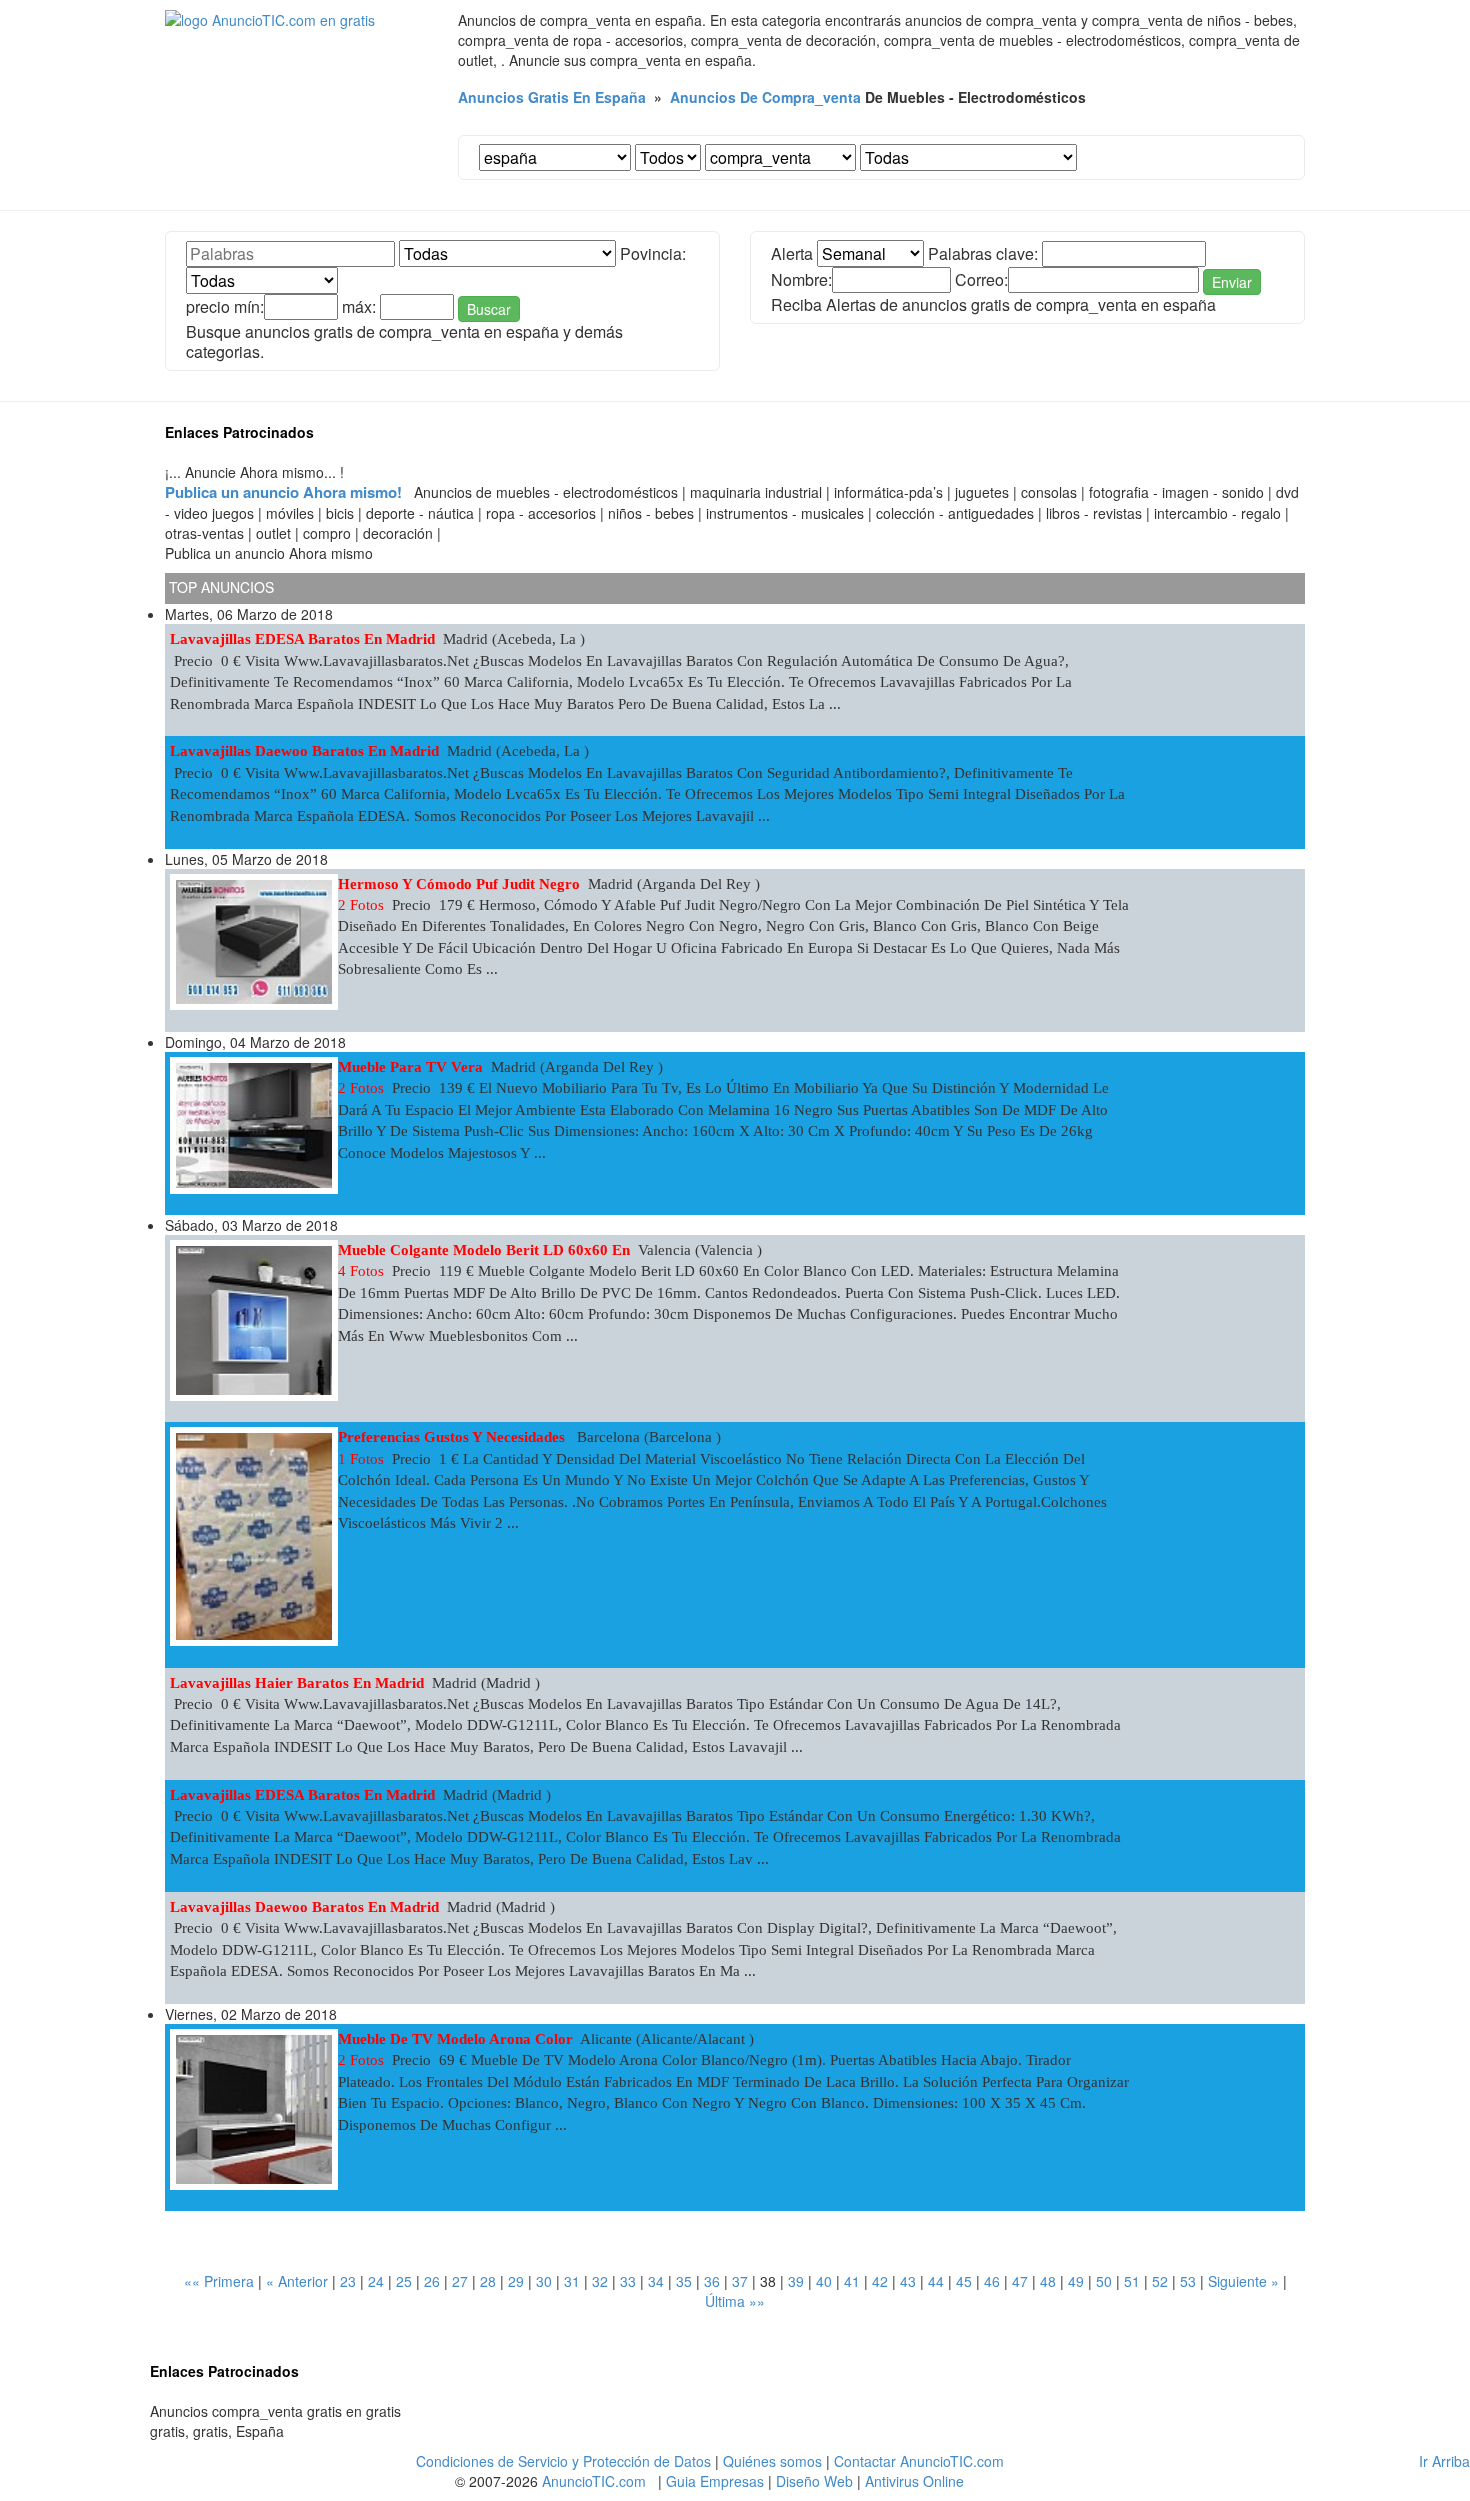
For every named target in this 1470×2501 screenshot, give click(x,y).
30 (544, 2281)
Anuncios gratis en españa (552, 97)
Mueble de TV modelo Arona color (455, 2039)
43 (908, 2281)
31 (572, 2281)
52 (1160, 2281)
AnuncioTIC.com (594, 2481)
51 (1132, 2281)
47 (1020, 2281)
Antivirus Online (914, 2481)
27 (460, 2281)
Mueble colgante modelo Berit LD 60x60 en (484, 1250)
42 (880, 2281)
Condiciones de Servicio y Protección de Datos (563, 2461)
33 (628, 2281)
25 (404, 2281)
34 (656, 2281)
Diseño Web (814, 2481)
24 (376, 2281)
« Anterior (297, 2281)
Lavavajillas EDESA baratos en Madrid (302, 639)
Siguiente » (1243, 2281)
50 (1104, 2281)
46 (992, 2281)
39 (796, 2281)
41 (852, 2281)
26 (432, 2281)
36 (712, 2281)
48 (1048, 2281)
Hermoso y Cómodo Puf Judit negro (459, 884)
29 (516, 2281)
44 (936, 2281)
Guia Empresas (715, 2481)
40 (824, 2281)
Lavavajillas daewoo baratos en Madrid (304, 751)
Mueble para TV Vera (410, 1067)
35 (684, 2281)
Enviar (1232, 282)
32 (600, 2281)
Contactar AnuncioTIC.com (919, 2461)
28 (488, 2281)
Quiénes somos (772, 2461)
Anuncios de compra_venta (765, 97)
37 (740, 2281)
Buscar (489, 309)
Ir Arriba (1444, 2461)
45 (964, 2281)
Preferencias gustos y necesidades (453, 1437)
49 (1076, 2281)
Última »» (735, 2301)
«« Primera (219, 2281)
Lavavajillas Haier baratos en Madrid (297, 1683)
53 (1188, 2281)
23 (348, 2281)
